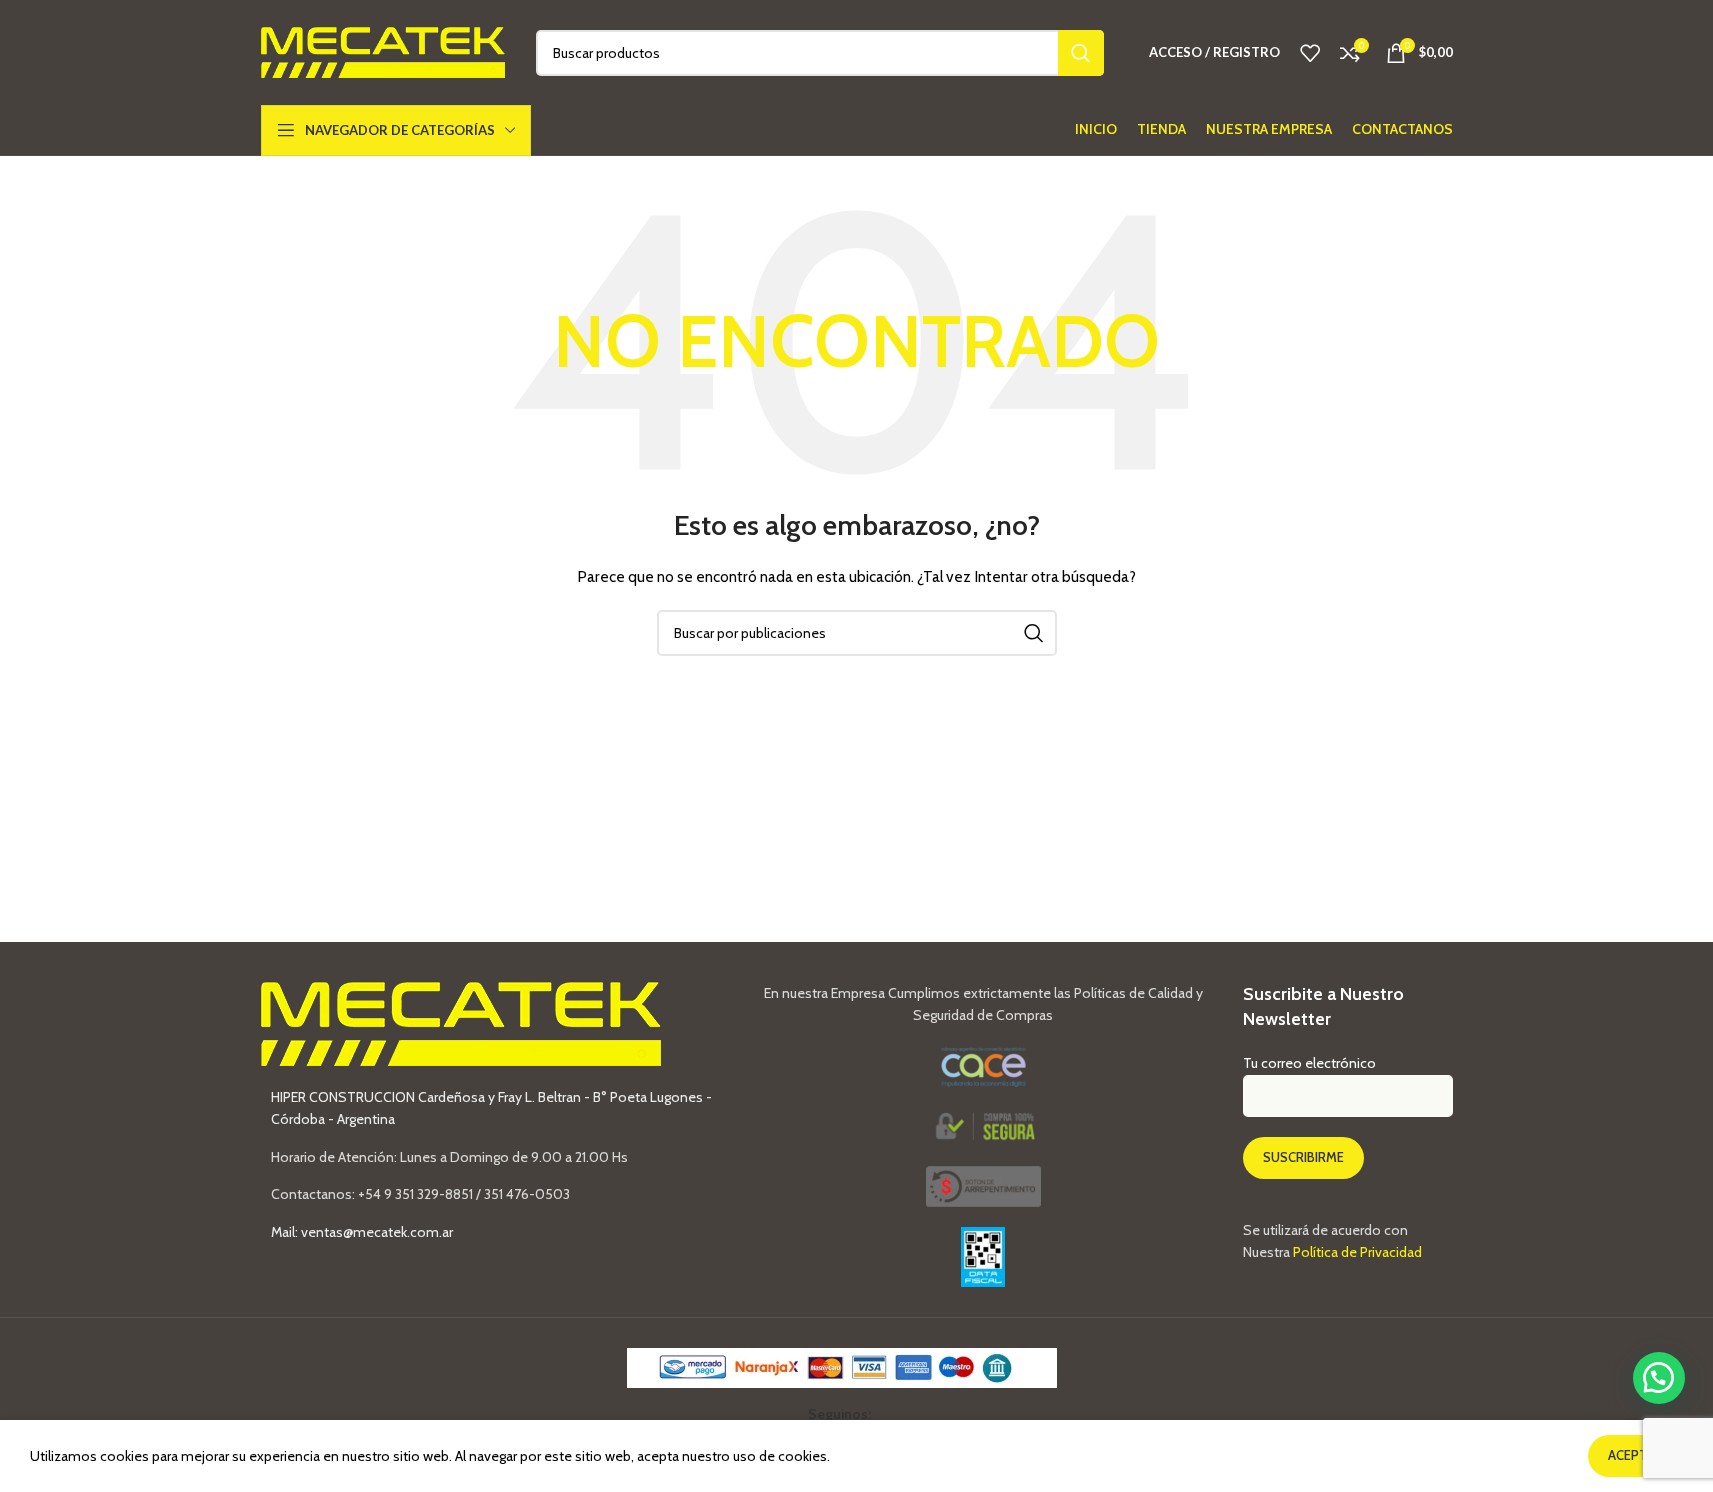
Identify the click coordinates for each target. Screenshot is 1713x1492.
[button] (1659, 1378)
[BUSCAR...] (1081, 53)
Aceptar (1635, 1455)
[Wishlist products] (1310, 53)
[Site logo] (383, 51)
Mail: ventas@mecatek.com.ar (362, 1232)
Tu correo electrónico (1309, 1063)
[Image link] (983, 1185)
